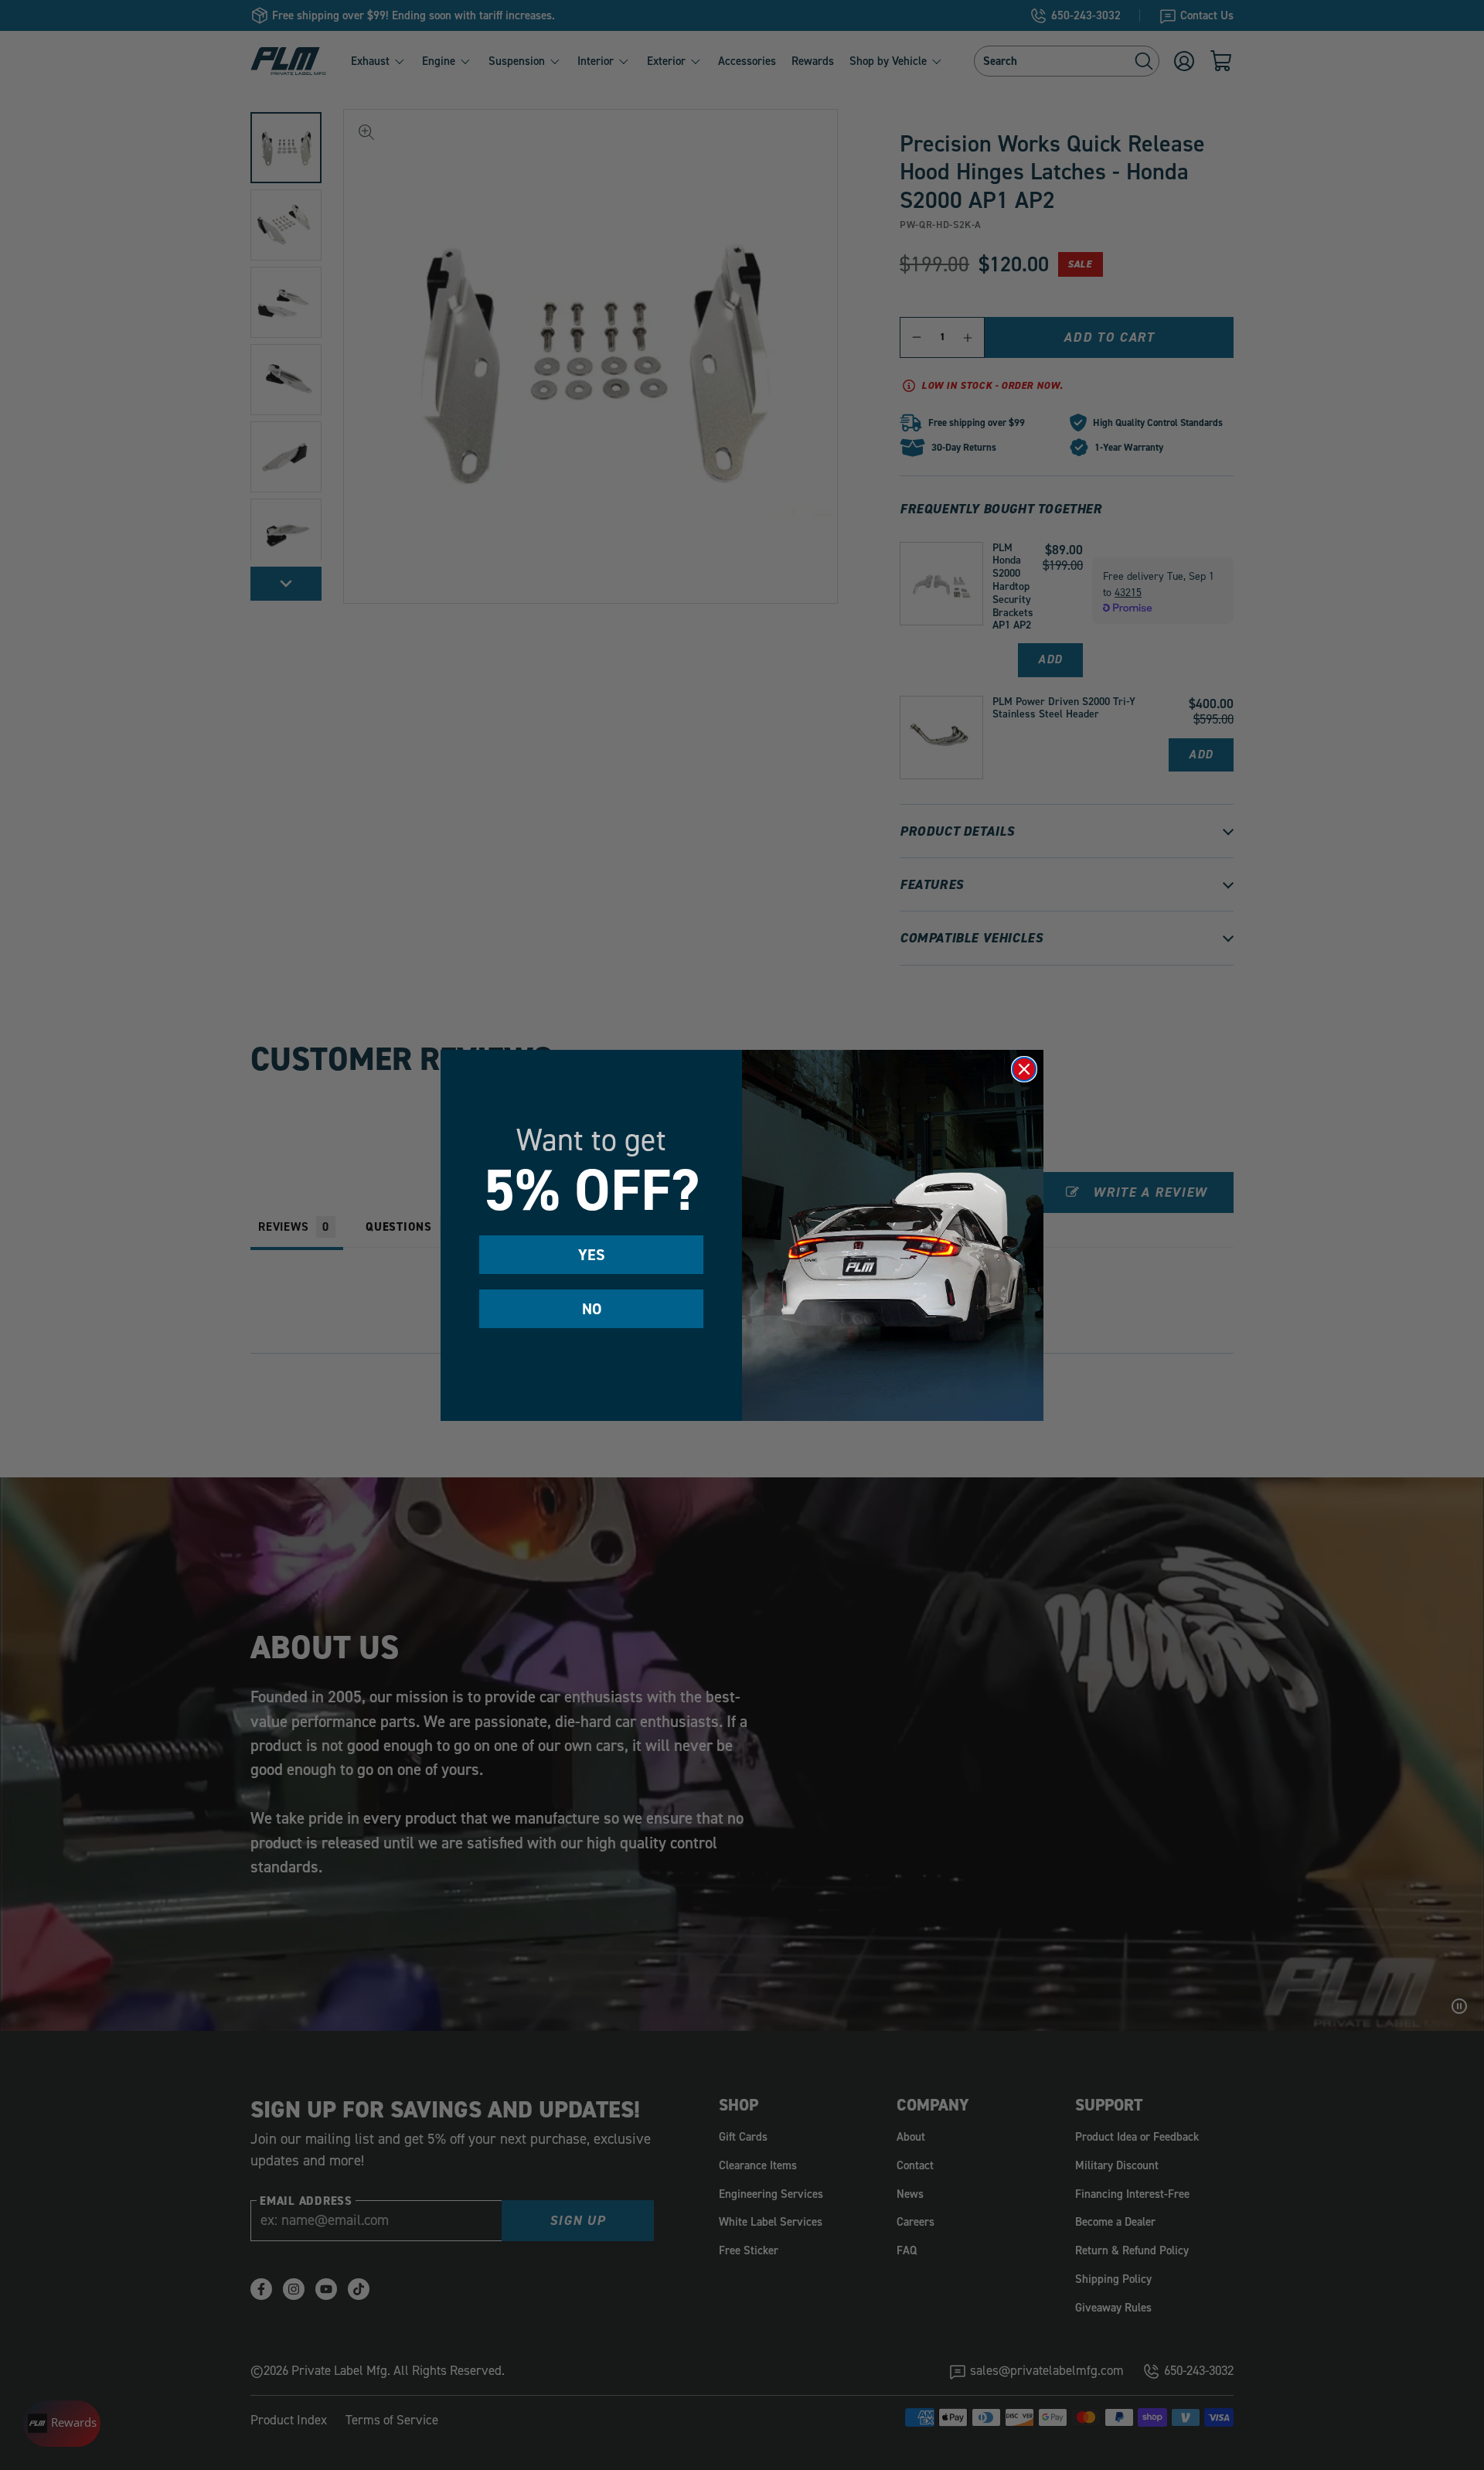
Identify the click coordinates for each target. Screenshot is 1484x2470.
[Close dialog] (1024, 1069)
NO (592, 1309)
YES (592, 1255)
